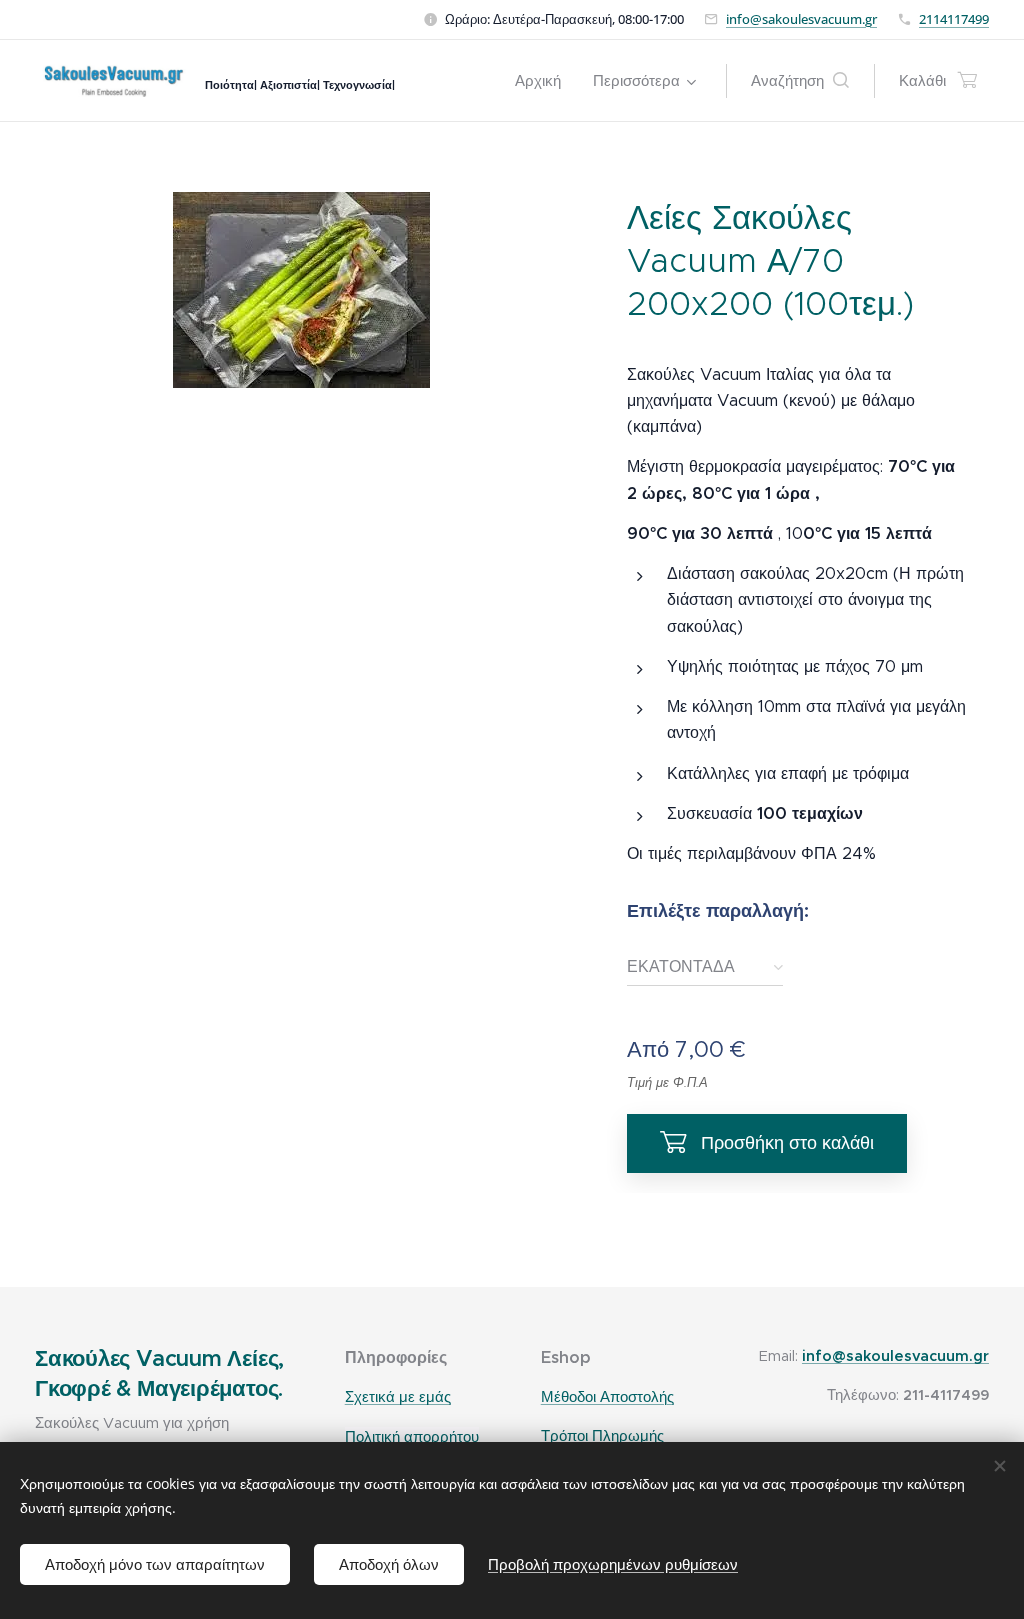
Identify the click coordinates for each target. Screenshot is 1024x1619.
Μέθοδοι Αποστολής (607, 1397)
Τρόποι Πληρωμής (602, 1436)
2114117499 (954, 19)
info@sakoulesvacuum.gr (801, 19)
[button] (800, 81)
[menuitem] (543, 81)
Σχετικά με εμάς (398, 1397)
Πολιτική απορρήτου (412, 1436)
